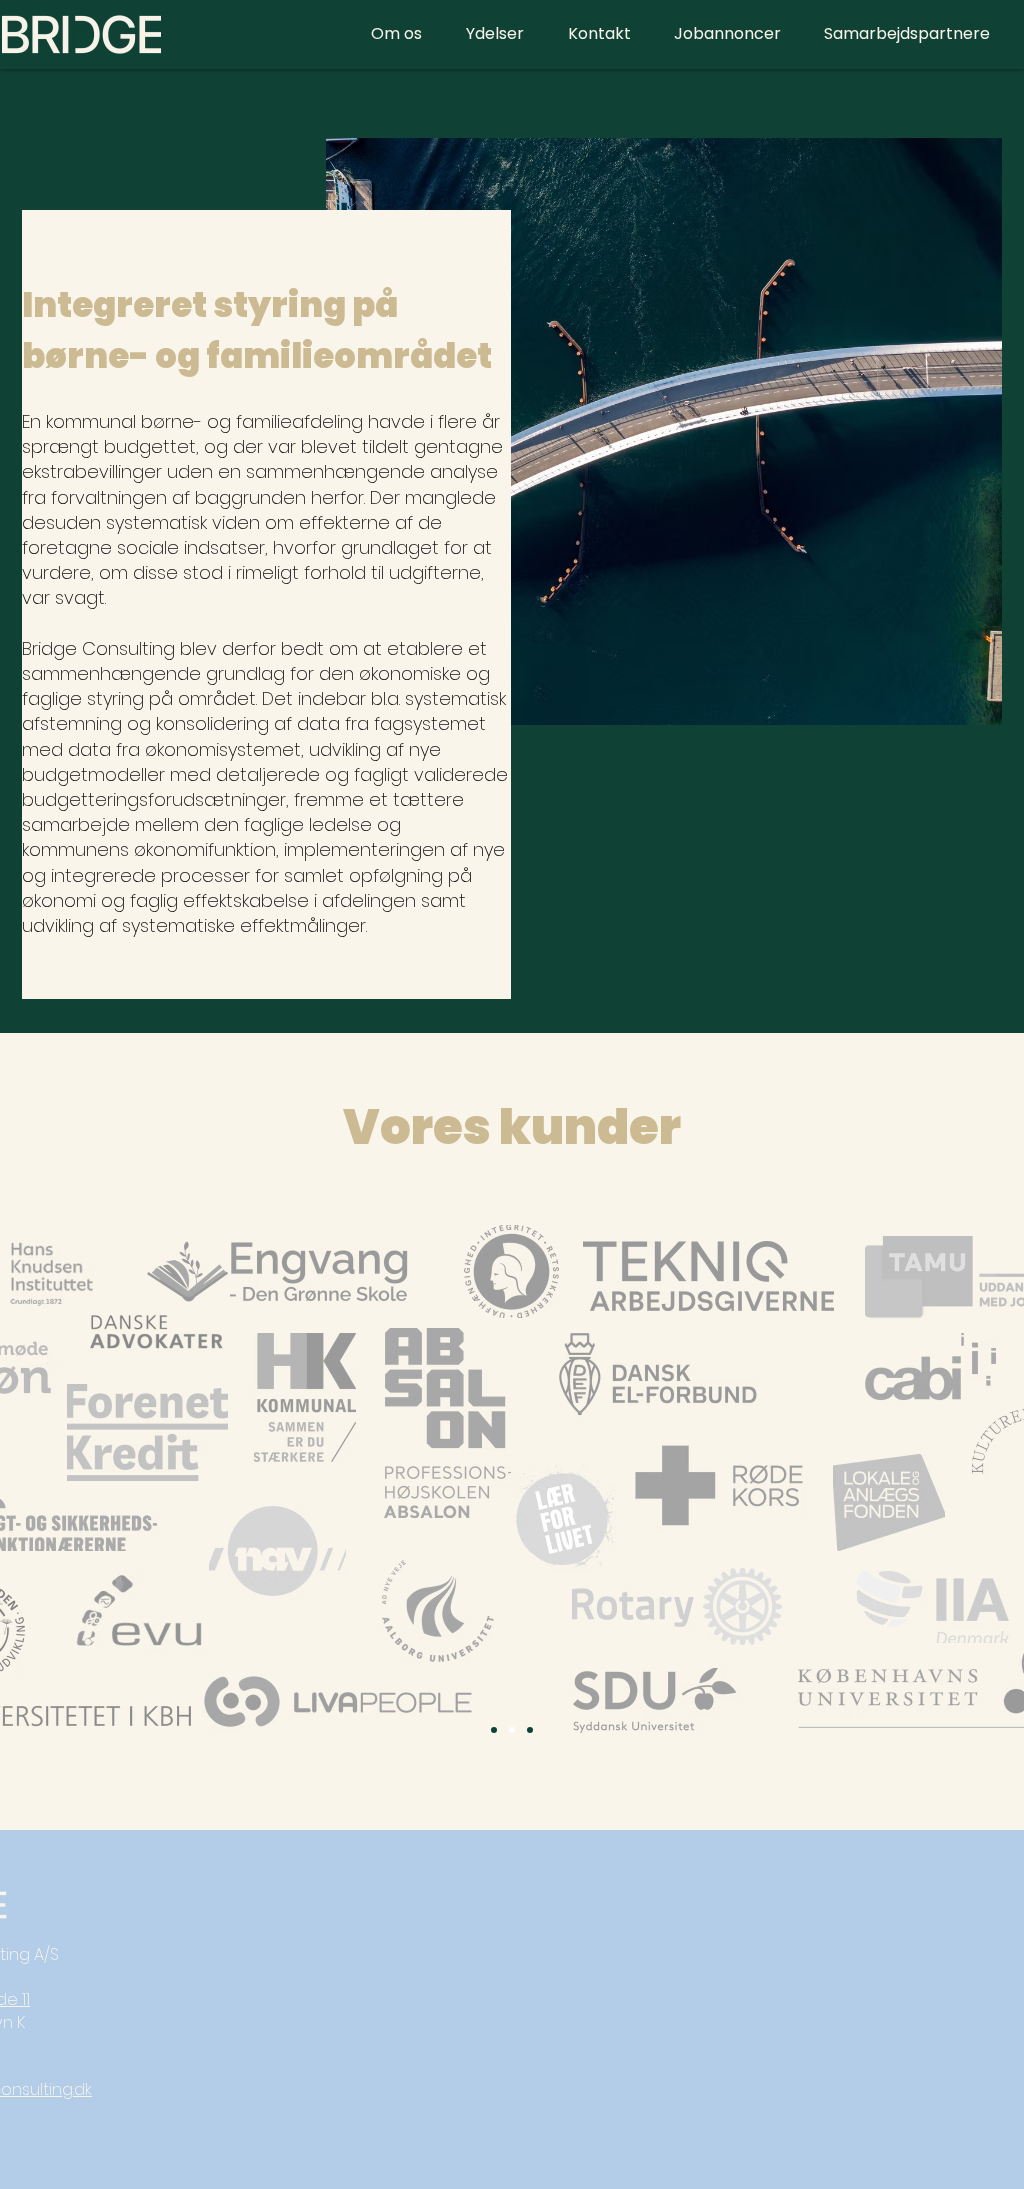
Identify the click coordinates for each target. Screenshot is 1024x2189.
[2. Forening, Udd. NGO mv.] (512, 1730)
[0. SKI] (530, 1730)
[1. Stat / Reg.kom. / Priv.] (494, 1730)
